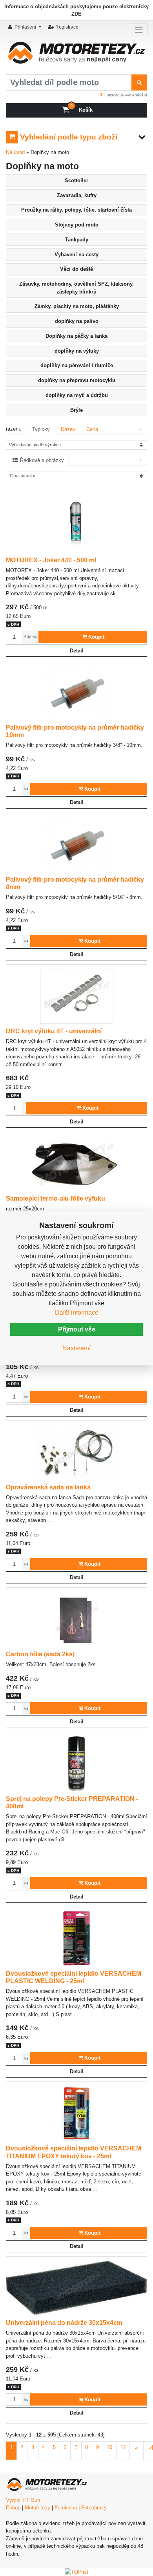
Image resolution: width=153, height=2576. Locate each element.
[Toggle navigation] (139, 30)
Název (68, 429)
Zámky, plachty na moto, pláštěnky (77, 306)
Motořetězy (37, 2508)
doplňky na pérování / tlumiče (77, 365)
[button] (25, 27)
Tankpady (77, 240)
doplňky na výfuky (77, 351)
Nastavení (76, 1348)
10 (109, 2447)
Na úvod (15, 152)
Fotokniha (66, 2508)
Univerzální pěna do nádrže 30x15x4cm (64, 2322)
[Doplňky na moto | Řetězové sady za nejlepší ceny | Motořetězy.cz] (76, 55)
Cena (92, 429)
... (119, 593)
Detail (77, 651)
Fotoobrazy (94, 2508)
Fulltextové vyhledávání (126, 95)
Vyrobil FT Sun (23, 2500)
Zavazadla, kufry (77, 195)
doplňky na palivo (77, 321)
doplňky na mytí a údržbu (77, 395)
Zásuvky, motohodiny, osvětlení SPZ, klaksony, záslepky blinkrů (76, 288)
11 (123, 2447)
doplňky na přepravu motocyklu (77, 380)
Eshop (13, 2508)
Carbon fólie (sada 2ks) (40, 1654)
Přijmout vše (77, 1329)
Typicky (41, 429)
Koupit (96, 637)
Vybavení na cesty (76, 255)
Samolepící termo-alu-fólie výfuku (56, 1198)
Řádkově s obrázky (41, 460)
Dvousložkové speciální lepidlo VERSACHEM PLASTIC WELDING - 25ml (74, 1977)
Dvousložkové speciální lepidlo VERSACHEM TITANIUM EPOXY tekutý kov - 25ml (74, 2152)
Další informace (77, 1312)
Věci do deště (76, 269)
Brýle (76, 410)
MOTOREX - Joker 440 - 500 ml (51, 560)
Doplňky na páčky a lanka (76, 336)
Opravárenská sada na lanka (48, 1487)
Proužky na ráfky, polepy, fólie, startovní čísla (76, 210)
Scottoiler (76, 180)
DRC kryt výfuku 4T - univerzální (54, 1031)
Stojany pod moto (77, 225)
